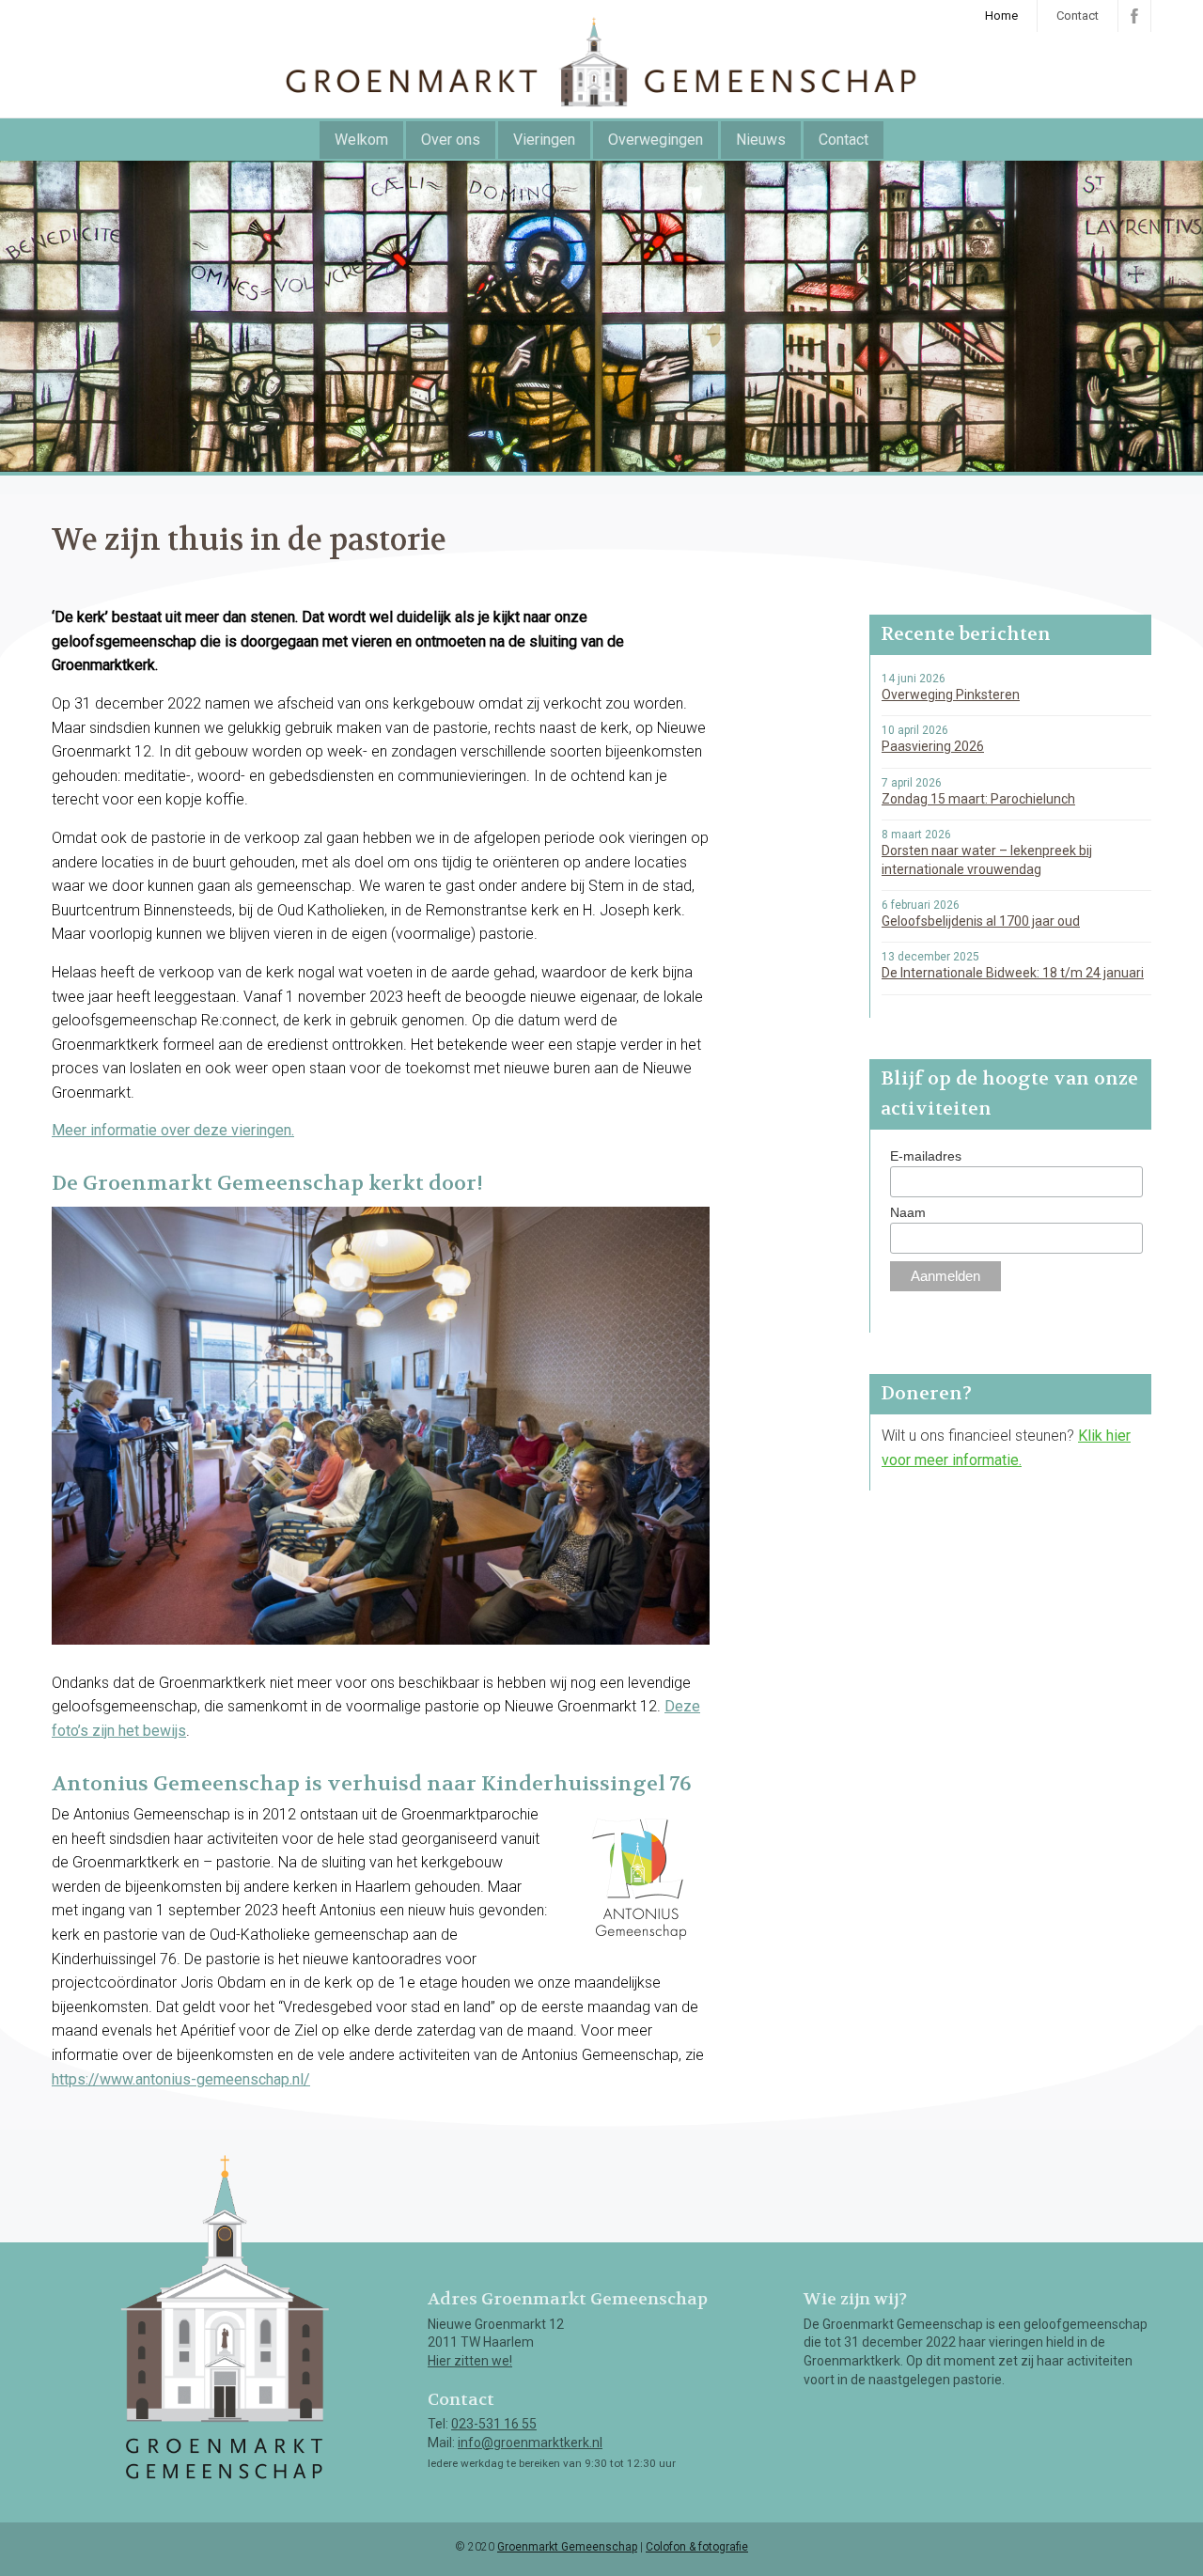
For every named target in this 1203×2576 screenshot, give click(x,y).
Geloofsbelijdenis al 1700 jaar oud (981, 921)
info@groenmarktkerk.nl (530, 2443)
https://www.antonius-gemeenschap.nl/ (181, 2079)
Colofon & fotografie (697, 2547)
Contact (1078, 16)
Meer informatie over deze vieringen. (173, 1130)
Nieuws (761, 140)
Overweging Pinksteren (951, 695)
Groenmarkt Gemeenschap (567, 2547)
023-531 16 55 (494, 2424)
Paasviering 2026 (933, 746)
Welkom (361, 140)
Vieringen (544, 140)
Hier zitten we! (470, 2361)
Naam (908, 1212)
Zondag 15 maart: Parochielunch (978, 799)
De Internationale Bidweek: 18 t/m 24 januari (1013, 973)
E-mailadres (926, 1156)
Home (1001, 16)
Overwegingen (656, 140)
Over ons (451, 140)
